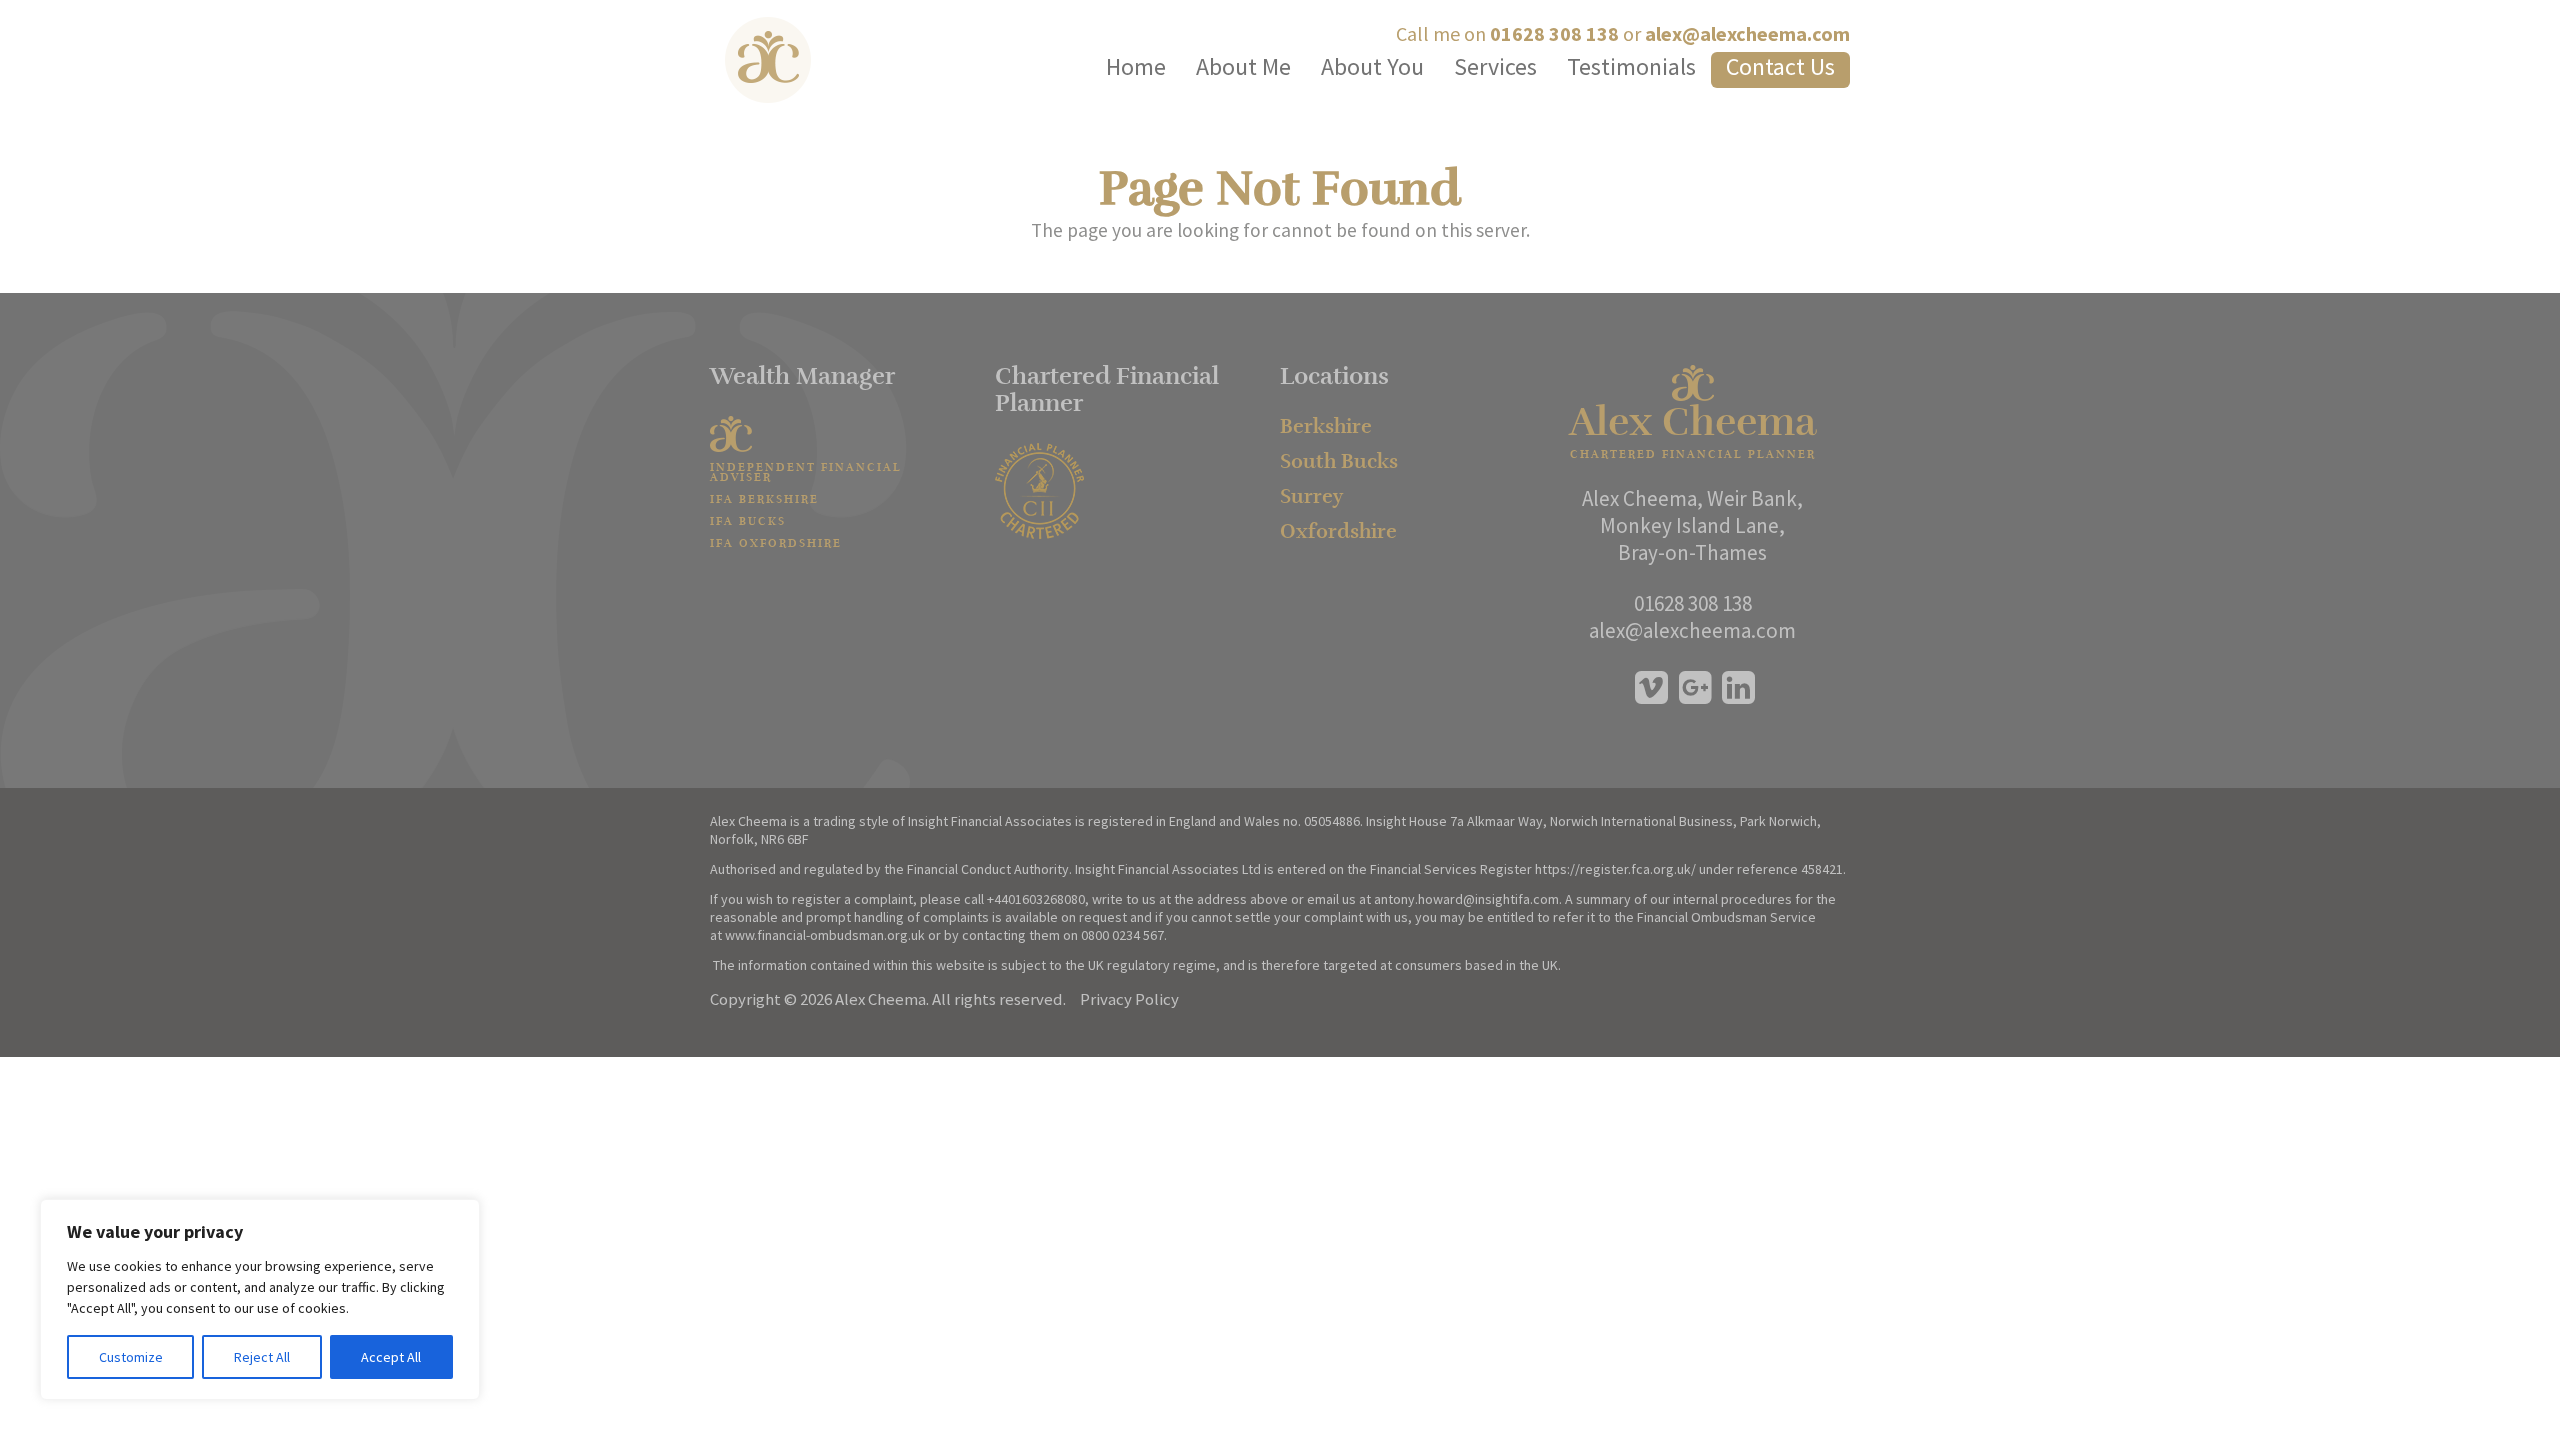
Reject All (262, 1357)
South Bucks (1339, 463)
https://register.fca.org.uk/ (1615, 869)
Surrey (1311, 498)
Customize (131, 1357)
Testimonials (1631, 66)
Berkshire (1326, 428)
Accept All (391, 1357)
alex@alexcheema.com (1747, 33)
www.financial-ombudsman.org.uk (825, 935)
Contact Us (1780, 66)
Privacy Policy (1129, 999)
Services (1495, 66)
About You (1372, 66)
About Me (1243, 66)
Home (1136, 66)
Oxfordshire (1338, 533)
